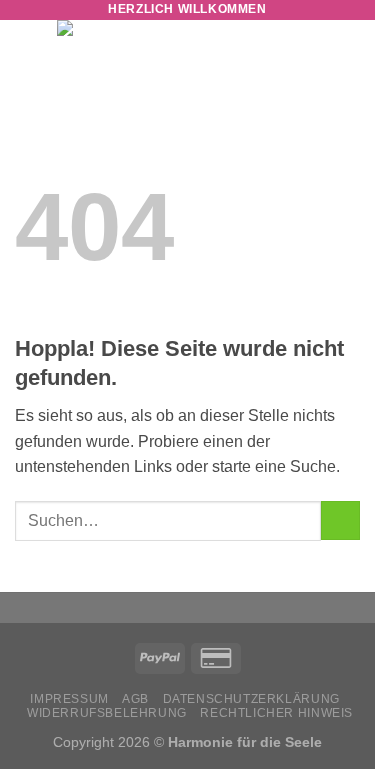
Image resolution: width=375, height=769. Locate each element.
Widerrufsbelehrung (107, 713)
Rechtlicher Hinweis (276, 713)
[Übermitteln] (340, 520)
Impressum (69, 699)
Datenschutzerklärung (251, 699)
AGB (135, 699)
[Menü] (27, 54)
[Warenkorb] (350, 55)
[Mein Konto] (308, 55)
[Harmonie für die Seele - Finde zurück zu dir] (165, 55)
